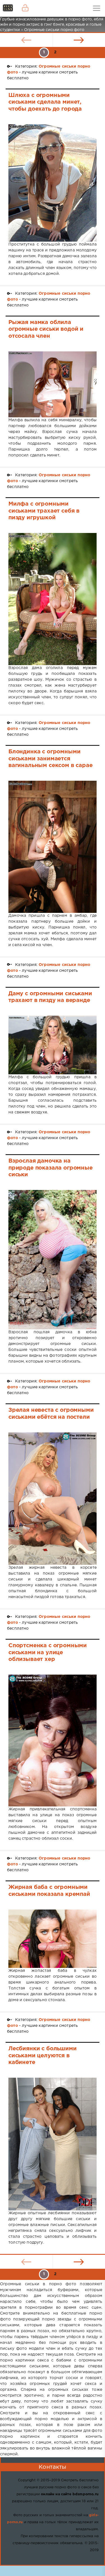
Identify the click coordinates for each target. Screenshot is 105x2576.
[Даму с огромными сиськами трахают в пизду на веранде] (53, 1045)
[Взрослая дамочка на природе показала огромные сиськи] (53, 1260)
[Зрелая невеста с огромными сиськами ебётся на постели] (53, 1499)
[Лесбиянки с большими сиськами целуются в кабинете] (53, 2144)
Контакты (52, 2467)
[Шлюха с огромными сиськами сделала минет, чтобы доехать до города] (53, 183)
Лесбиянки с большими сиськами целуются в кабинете (43, 2055)
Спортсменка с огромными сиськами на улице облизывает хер (48, 1652)
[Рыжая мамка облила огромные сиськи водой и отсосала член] (53, 384)
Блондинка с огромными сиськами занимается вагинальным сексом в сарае (51, 759)
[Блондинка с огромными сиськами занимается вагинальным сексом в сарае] (53, 847)
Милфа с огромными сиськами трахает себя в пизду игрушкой (44, 511)
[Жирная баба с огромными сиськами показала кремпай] (53, 1939)
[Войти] (25, 8)
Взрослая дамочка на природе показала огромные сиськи (51, 1168)
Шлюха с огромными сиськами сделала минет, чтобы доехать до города (45, 102)
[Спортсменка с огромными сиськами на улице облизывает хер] (53, 1741)
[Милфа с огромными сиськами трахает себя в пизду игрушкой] (53, 599)
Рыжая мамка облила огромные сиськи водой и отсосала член (46, 329)
